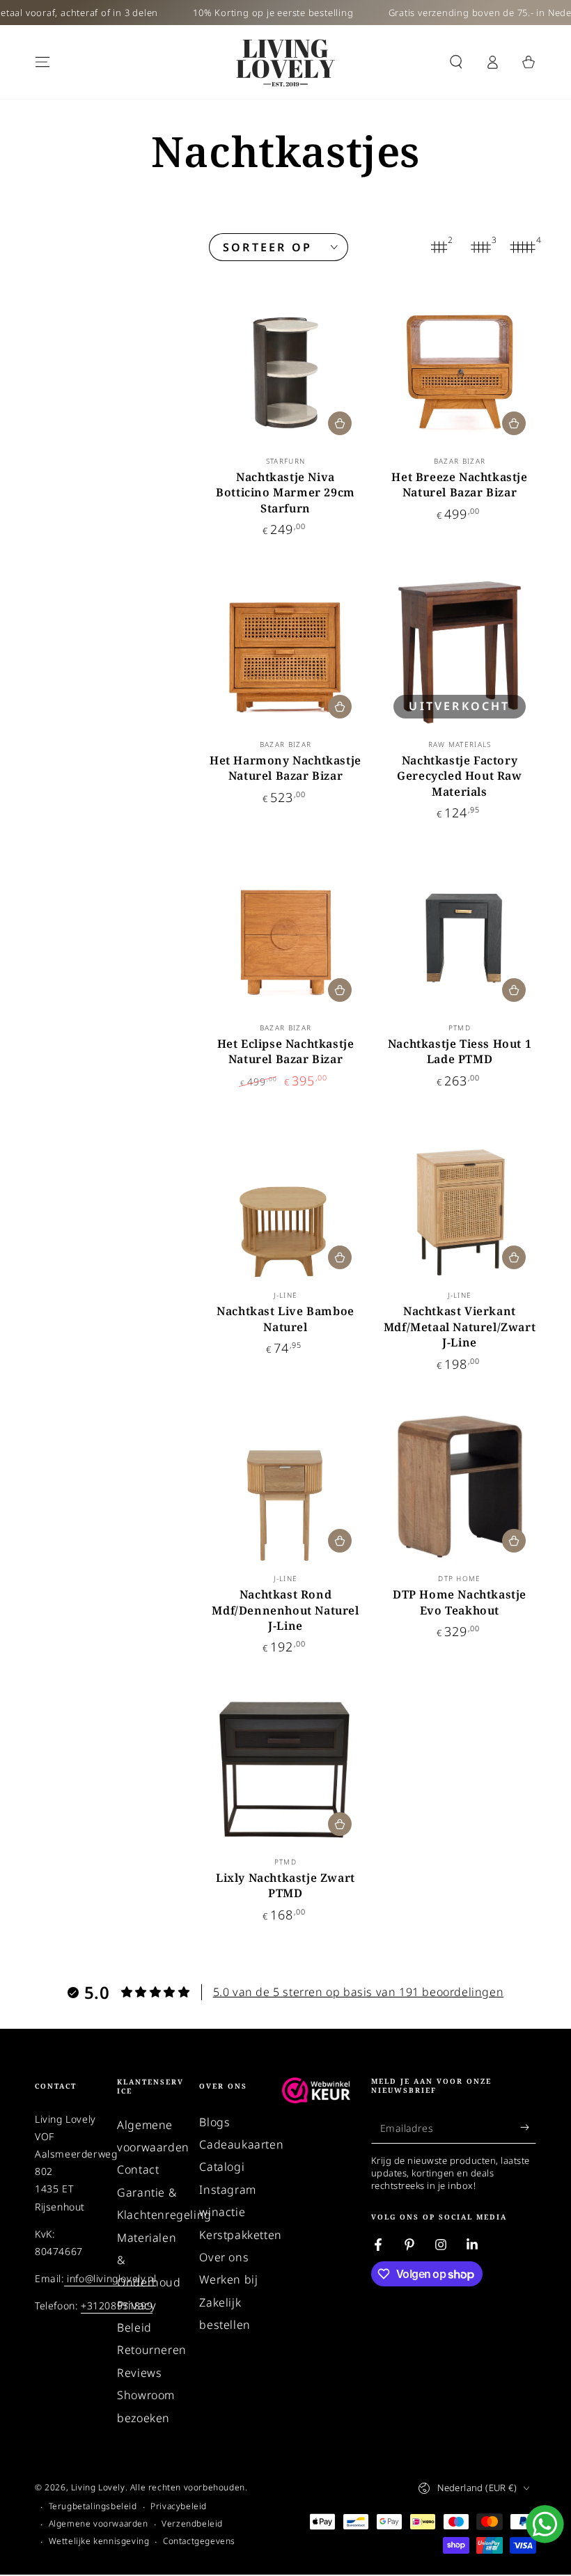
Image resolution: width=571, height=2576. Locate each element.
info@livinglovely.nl (110, 2278)
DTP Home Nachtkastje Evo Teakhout (460, 1602)
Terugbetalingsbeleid (93, 2506)
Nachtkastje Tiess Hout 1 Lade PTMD (460, 1051)
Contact (138, 2169)
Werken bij (228, 2279)
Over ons (224, 2257)
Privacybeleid (179, 2506)
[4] (522, 247)
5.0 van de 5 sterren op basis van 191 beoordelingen (359, 1992)
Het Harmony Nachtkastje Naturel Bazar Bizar (285, 768)
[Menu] (42, 62)
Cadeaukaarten (241, 2144)
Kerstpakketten (240, 2235)
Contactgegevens (199, 2541)
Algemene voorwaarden (99, 2524)
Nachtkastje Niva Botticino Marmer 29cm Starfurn (285, 493)
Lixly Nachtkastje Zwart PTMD (285, 1885)
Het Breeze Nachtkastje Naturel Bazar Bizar (459, 485)
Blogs (214, 2122)
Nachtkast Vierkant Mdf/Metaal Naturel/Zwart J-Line (460, 1327)
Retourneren (152, 2350)
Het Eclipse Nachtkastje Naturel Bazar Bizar (286, 1051)
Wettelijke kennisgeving (99, 2541)
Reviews (139, 2373)
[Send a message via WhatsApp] (545, 2524)
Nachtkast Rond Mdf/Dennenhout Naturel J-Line (285, 1610)
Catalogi (222, 2167)
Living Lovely (98, 2487)
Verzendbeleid (192, 2524)
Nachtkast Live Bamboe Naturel (285, 1319)
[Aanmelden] (528, 2128)
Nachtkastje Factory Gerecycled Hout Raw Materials (459, 776)
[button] (456, 62)
